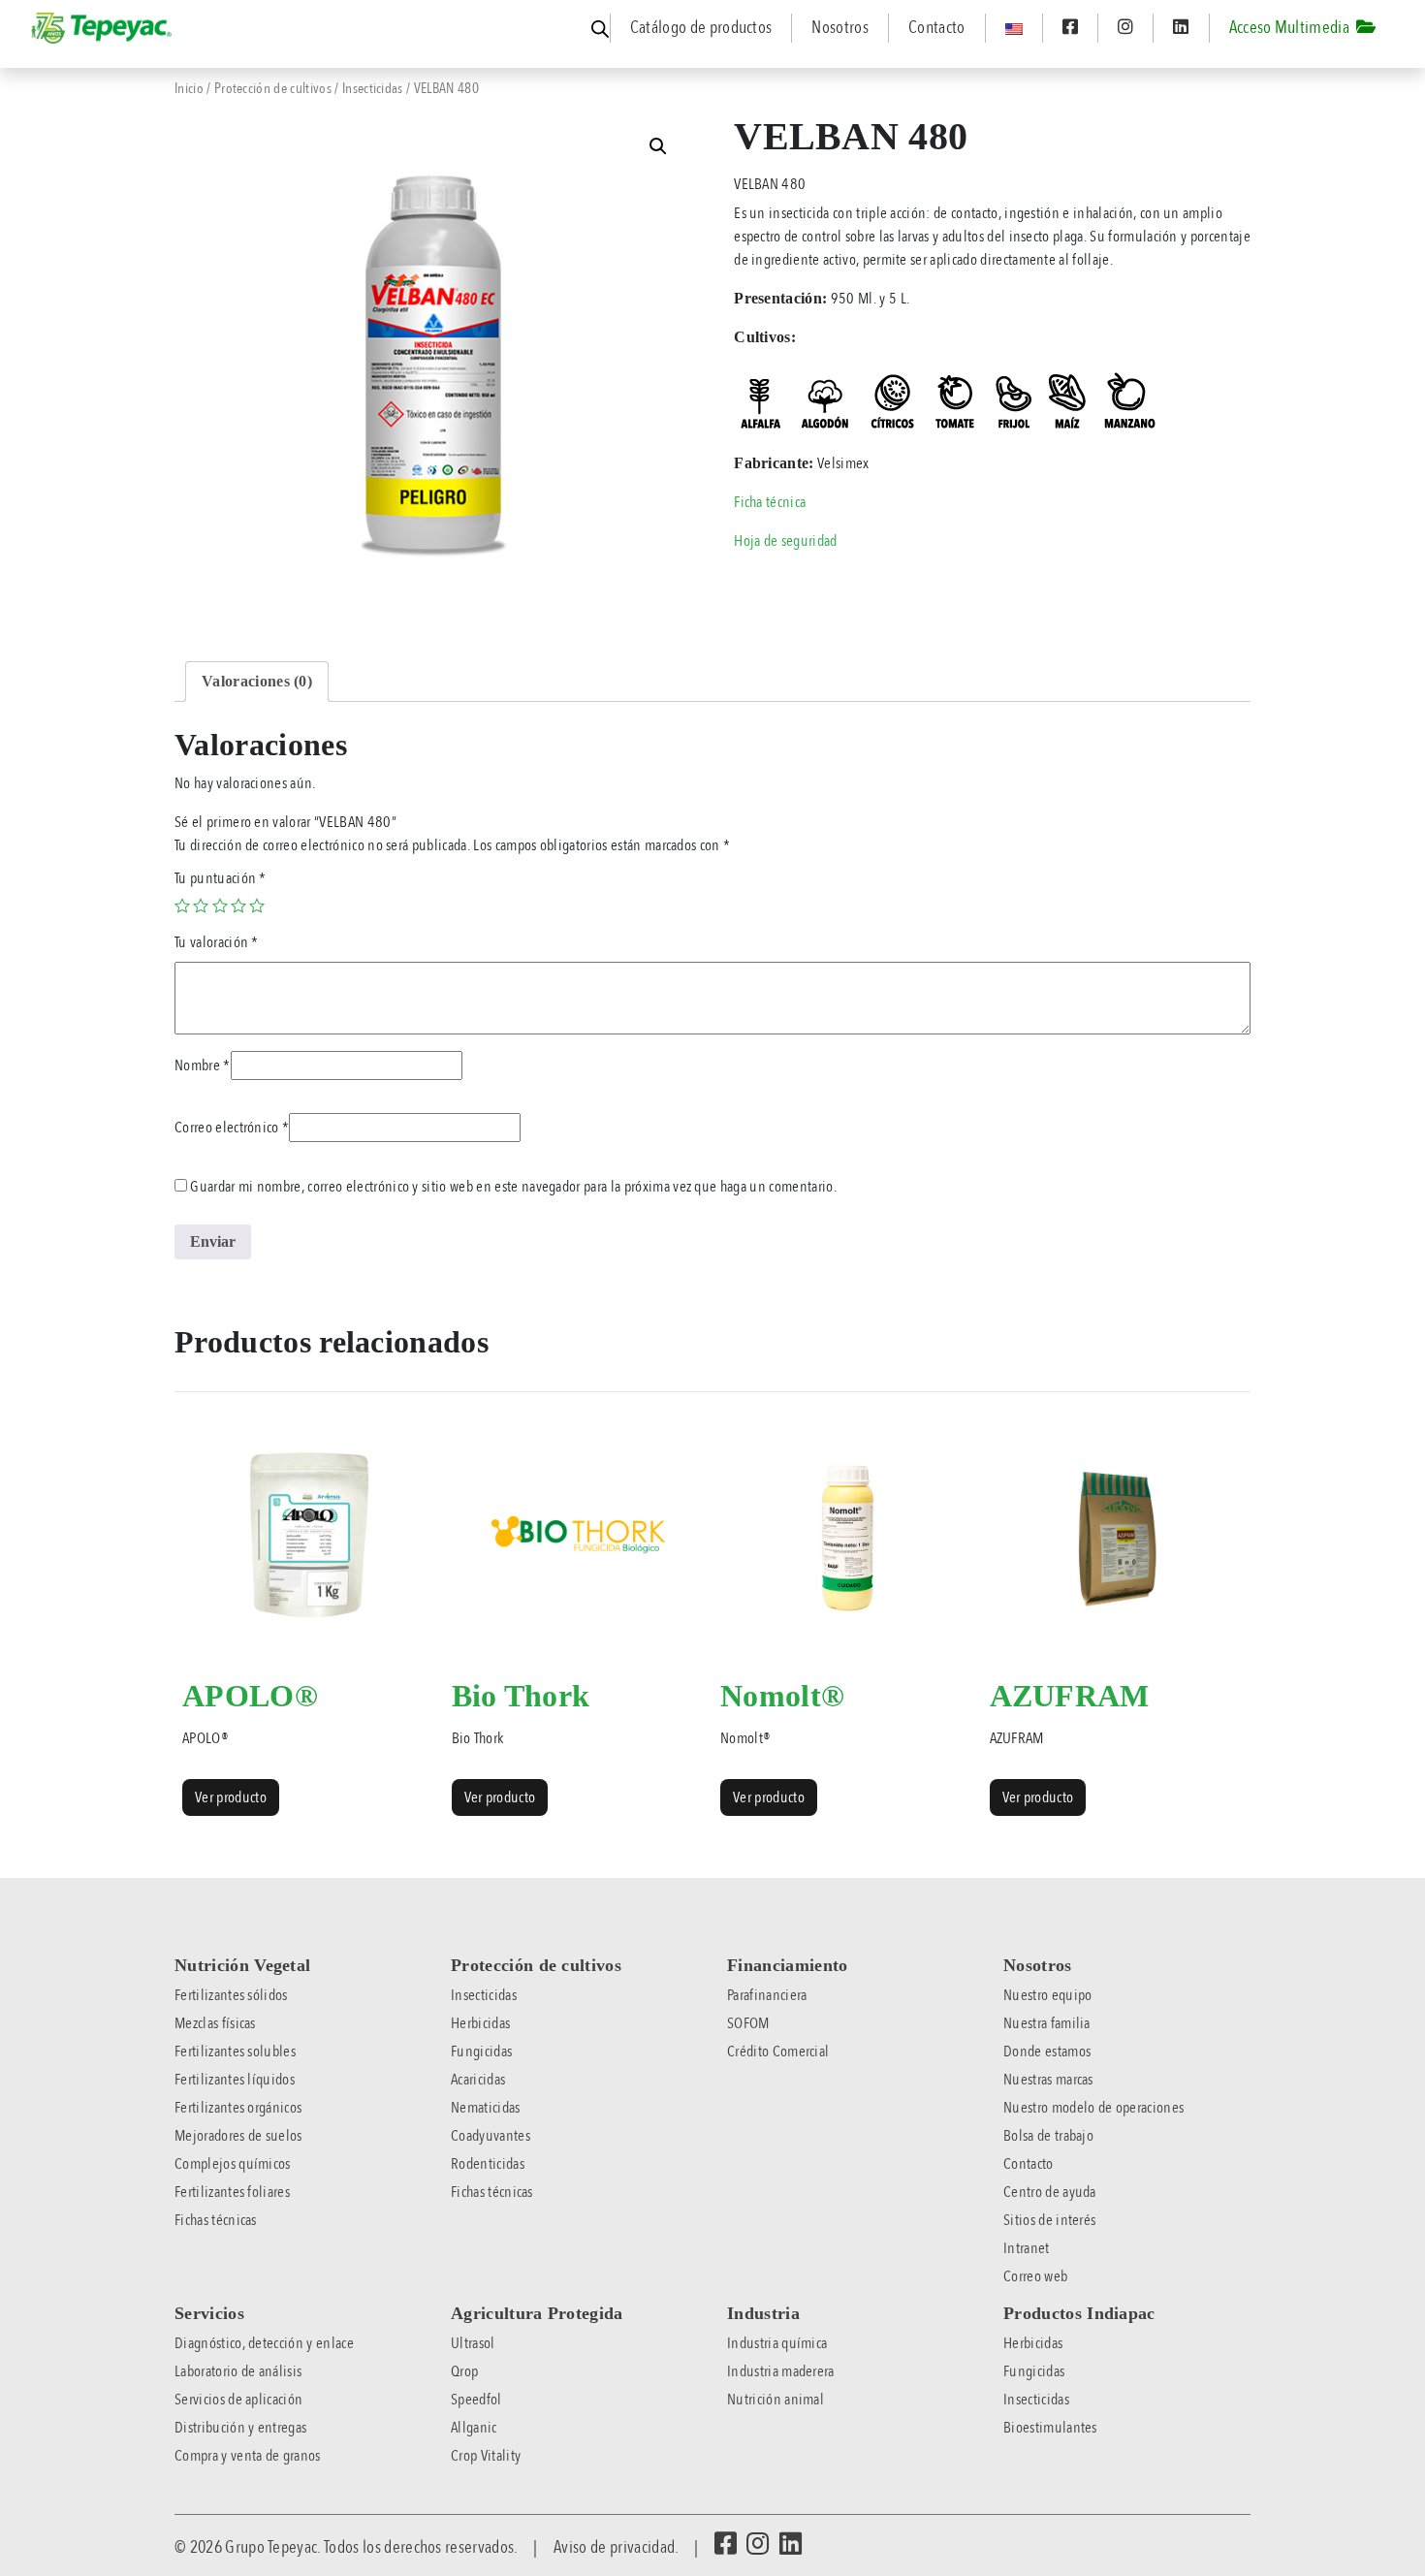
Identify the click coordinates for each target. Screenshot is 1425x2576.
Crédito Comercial (778, 2051)
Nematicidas (486, 2108)
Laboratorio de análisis (238, 2371)
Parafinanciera (767, 1995)
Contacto (937, 28)
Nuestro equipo (1047, 1995)
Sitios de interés (1049, 2220)
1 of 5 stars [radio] (182, 906)
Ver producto (231, 1797)
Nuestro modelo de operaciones (1093, 2108)
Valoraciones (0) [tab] (257, 681)
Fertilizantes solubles (235, 2051)
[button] (658, 146)
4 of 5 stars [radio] (238, 906)
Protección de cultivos (273, 88)
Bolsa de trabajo (1048, 2136)
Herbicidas (480, 2023)
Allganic (474, 2428)
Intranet (1027, 2248)
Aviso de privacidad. (616, 2547)
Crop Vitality (486, 2456)
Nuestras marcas (1048, 2080)
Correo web (1035, 2276)
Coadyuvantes (491, 2136)
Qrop (464, 2371)
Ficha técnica (770, 502)
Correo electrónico (232, 1128)
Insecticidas (373, 88)
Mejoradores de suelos (238, 2136)
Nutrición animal (776, 2400)
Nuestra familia (1047, 2023)
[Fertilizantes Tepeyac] (103, 28)
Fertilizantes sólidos (231, 1995)
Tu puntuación (221, 878)
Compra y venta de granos (248, 2456)
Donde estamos (1047, 2051)
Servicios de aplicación (238, 2400)
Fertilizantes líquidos (235, 2080)
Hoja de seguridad (785, 541)
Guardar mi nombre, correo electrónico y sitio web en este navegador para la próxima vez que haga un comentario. (513, 1187)
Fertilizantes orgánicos (238, 2108)
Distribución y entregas (240, 2428)
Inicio (189, 88)
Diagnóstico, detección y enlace (264, 2343)
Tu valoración (217, 942)
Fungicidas (481, 2051)
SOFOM (748, 2023)
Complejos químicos (233, 2164)
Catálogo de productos (701, 28)
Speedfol (476, 2400)
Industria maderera (781, 2371)
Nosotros (840, 28)
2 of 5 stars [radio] (201, 906)
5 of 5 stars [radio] (257, 906)
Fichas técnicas (216, 2220)
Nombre (203, 1065)
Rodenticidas (488, 2164)
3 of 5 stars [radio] (220, 906)
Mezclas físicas (215, 2023)
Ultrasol (473, 2343)
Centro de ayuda (1050, 2192)
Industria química (777, 2343)
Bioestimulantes (1050, 2428)
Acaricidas (478, 2080)
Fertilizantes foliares (232, 2192)
